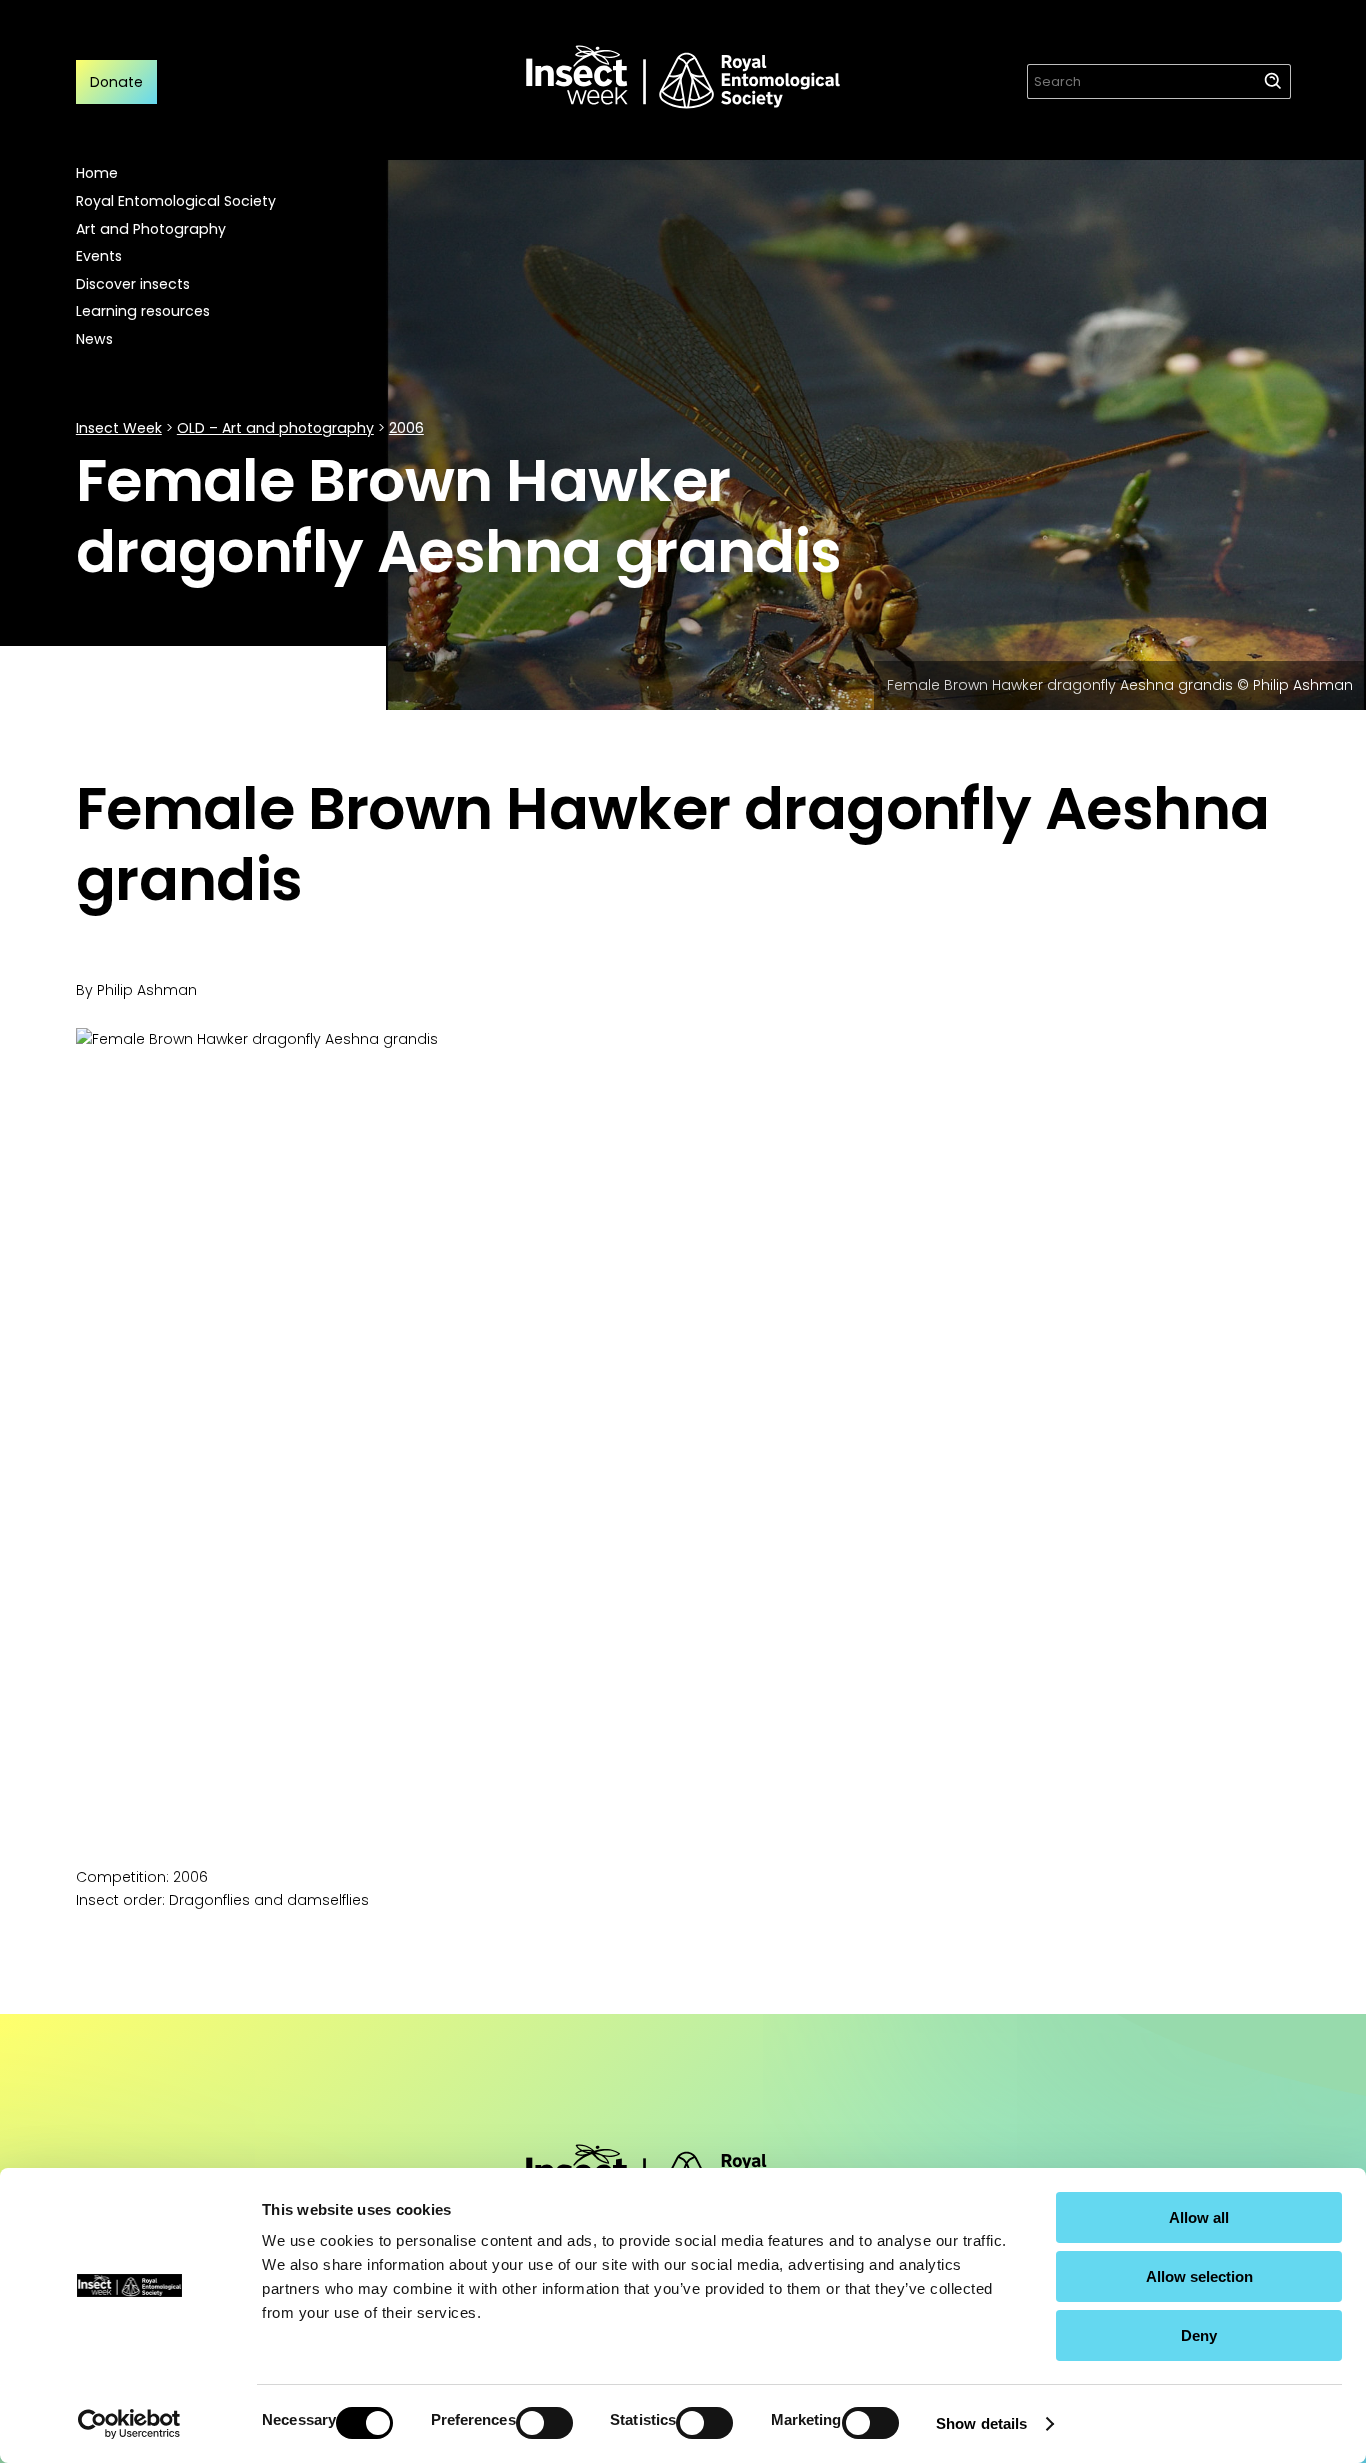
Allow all (1199, 2217)
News (94, 339)
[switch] (544, 2423)
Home (97, 173)
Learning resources (143, 311)
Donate (116, 82)
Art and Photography (151, 229)
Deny (1199, 2335)
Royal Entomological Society (176, 201)
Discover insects (133, 284)
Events (99, 256)
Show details (981, 2423)
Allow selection (1199, 2276)
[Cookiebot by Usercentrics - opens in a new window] (129, 2424)
